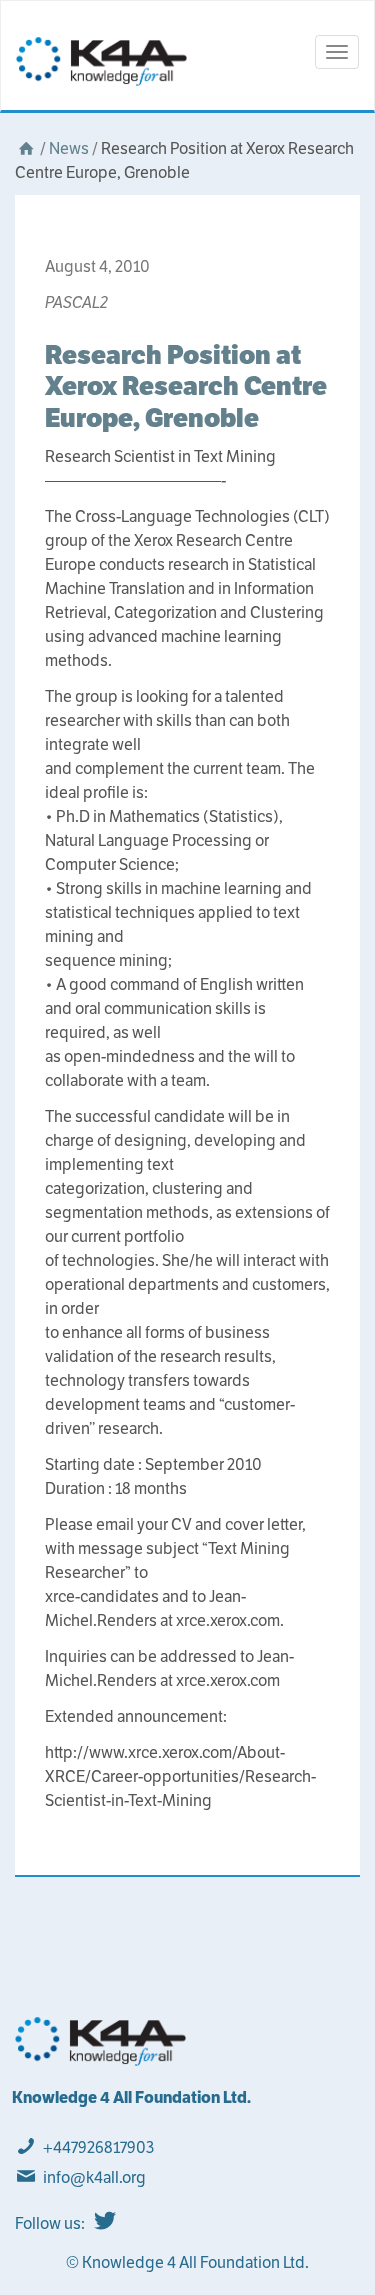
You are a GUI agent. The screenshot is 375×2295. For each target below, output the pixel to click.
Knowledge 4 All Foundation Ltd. (131, 2097)
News (69, 148)
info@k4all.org (94, 2177)
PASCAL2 (76, 302)
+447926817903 (98, 2147)
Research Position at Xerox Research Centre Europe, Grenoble (186, 385)
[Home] (26, 148)
